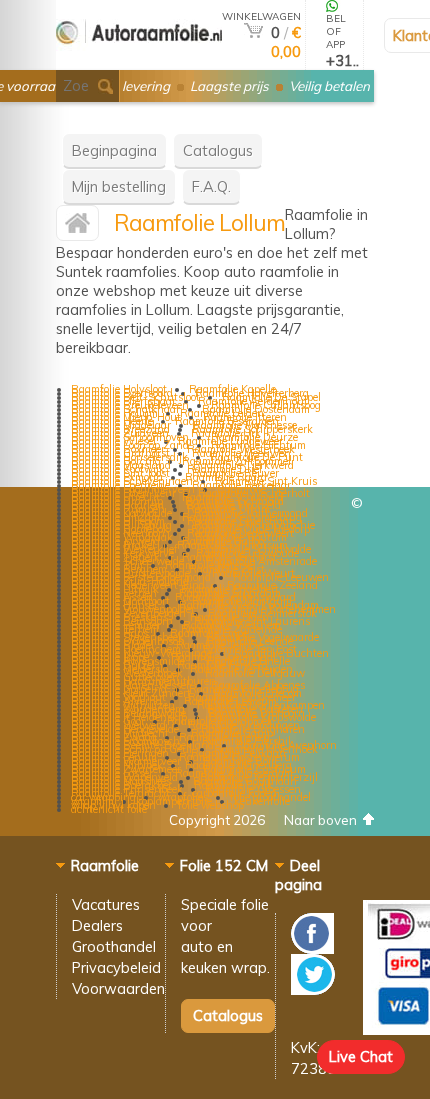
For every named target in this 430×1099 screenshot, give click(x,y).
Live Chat (361, 1056)
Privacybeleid (116, 967)
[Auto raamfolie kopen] (139, 61)
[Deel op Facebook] (312, 948)
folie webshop (211, 805)
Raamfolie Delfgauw (255, 673)
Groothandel (114, 946)
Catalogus (218, 150)
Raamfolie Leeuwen (281, 577)
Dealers (97, 925)
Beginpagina (114, 150)
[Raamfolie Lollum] (77, 227)
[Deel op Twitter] (313, 989)
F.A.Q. (211, 186)
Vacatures (106, 904)
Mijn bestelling (119, 186)
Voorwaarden (118, 988)
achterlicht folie (109, 809)
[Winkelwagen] (253, 32)
